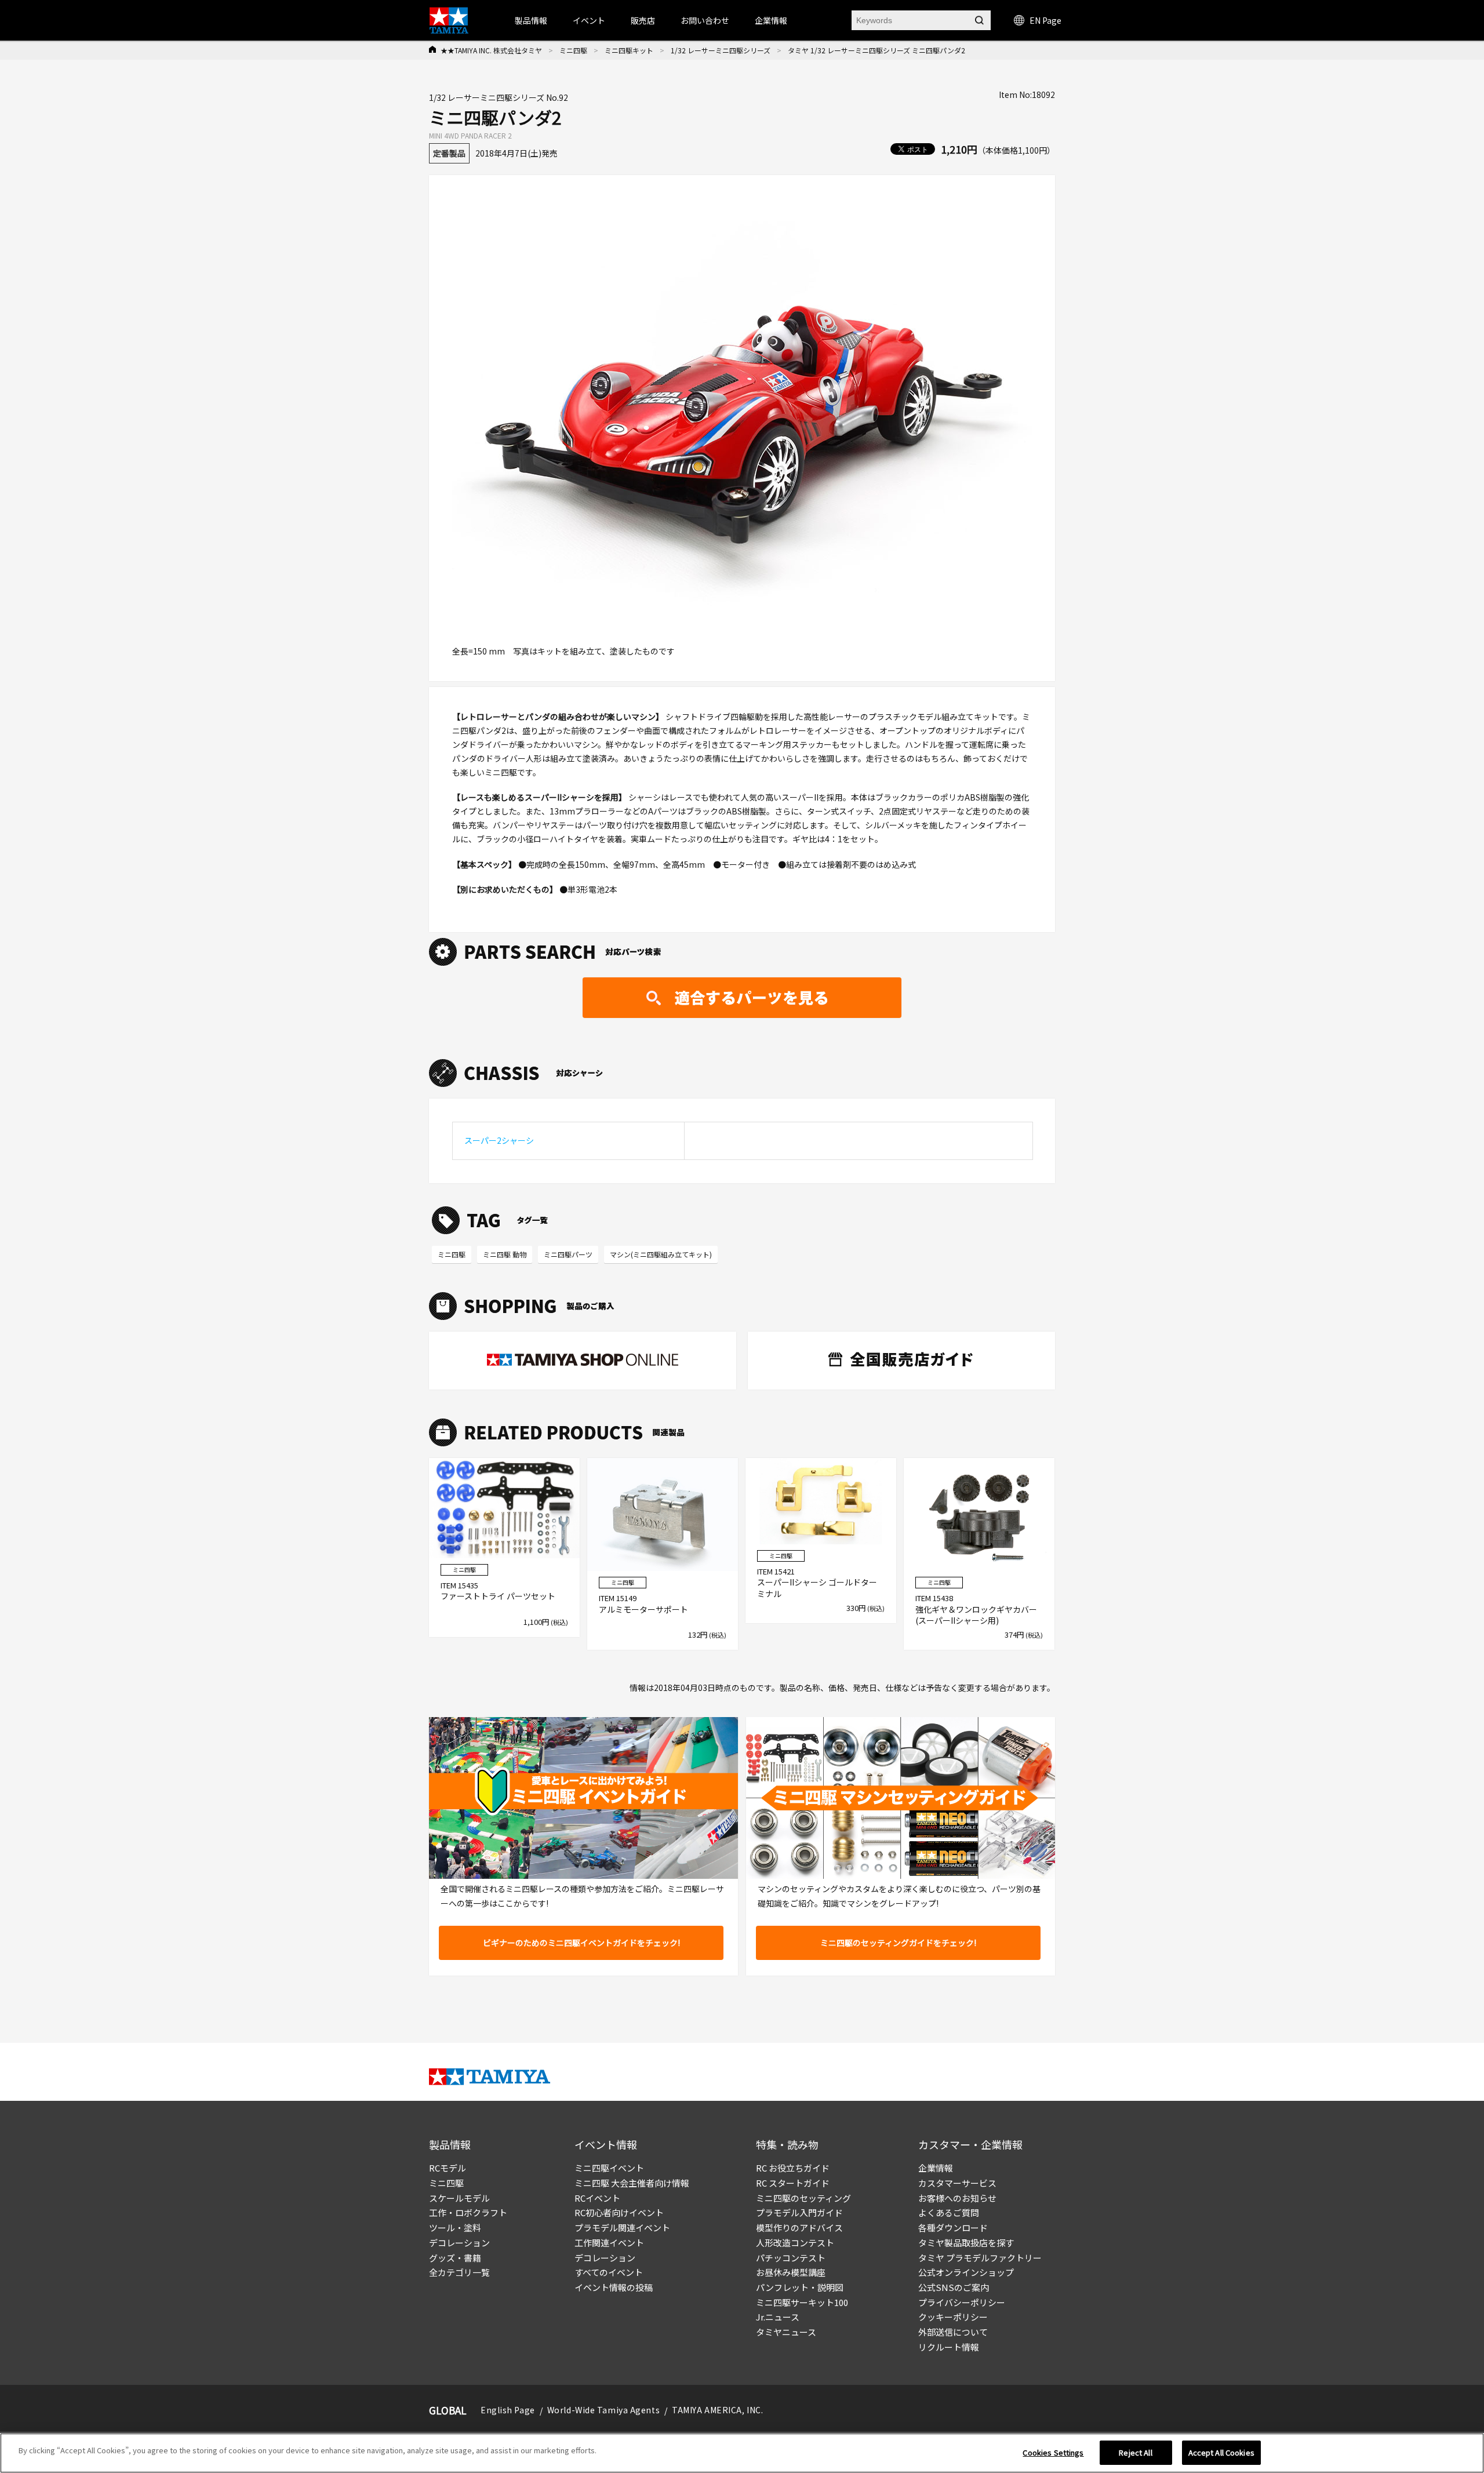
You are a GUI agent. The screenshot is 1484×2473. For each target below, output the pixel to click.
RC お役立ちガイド (793, 2168)
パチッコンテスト (791, 2258)
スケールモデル (459, 2198)
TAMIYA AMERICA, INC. (717, 2410)
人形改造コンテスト (795, 2243)
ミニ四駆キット (629, 50)
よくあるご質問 (949, 2212)
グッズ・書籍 (455, 2258)
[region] (742, 2453)
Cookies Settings (1053, 2452)
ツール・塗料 (455, 2227)
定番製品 (449, 153)
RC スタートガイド (793, 2183)
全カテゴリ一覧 (459, 2272)
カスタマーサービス (957, 2183)
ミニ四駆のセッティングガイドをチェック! (898, 1943)
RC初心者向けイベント (619, 2212)
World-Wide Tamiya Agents (603, 2410)
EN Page (1045, 20)
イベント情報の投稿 (614, 2287)
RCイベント (597, 2198)
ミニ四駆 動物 (505, 1254)
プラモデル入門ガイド (799, 2212)
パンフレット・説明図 (800, 2287)
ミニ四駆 (573, 50)
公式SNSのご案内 (954, 2287)
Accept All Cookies (1221, 2452)
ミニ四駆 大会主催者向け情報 (632, 2183)
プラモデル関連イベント (622, 2227)
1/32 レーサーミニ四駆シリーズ (721, 50)
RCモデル (448, 2168)
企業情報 (936, 2168)
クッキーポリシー (953, 2317)
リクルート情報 (949, 2347)
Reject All (1135, 2452)
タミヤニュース (786, 2332)
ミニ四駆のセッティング (803, 2198)
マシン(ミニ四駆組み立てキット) (661, 1254)
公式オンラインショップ (966, 2272)
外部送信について (953, 2332)
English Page (508, 2410)
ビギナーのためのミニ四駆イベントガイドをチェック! (581, 1943)
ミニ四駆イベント (609, 2168)
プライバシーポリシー (962, 2302)
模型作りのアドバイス (799, 2227)
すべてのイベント (609, 2272)
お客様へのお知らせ (957, 2198)
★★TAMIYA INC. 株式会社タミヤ (491, 50)
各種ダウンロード (953, 2227)
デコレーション (459, 2243)
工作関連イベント (609, 2243)
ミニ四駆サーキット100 (802, 2302)
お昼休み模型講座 (791, 2272)
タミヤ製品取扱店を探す (966, 2243)
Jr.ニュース (778, 2317)
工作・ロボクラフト (468, 2212)
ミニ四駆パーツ (568, 1254)
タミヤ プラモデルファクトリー (980, 2258)
